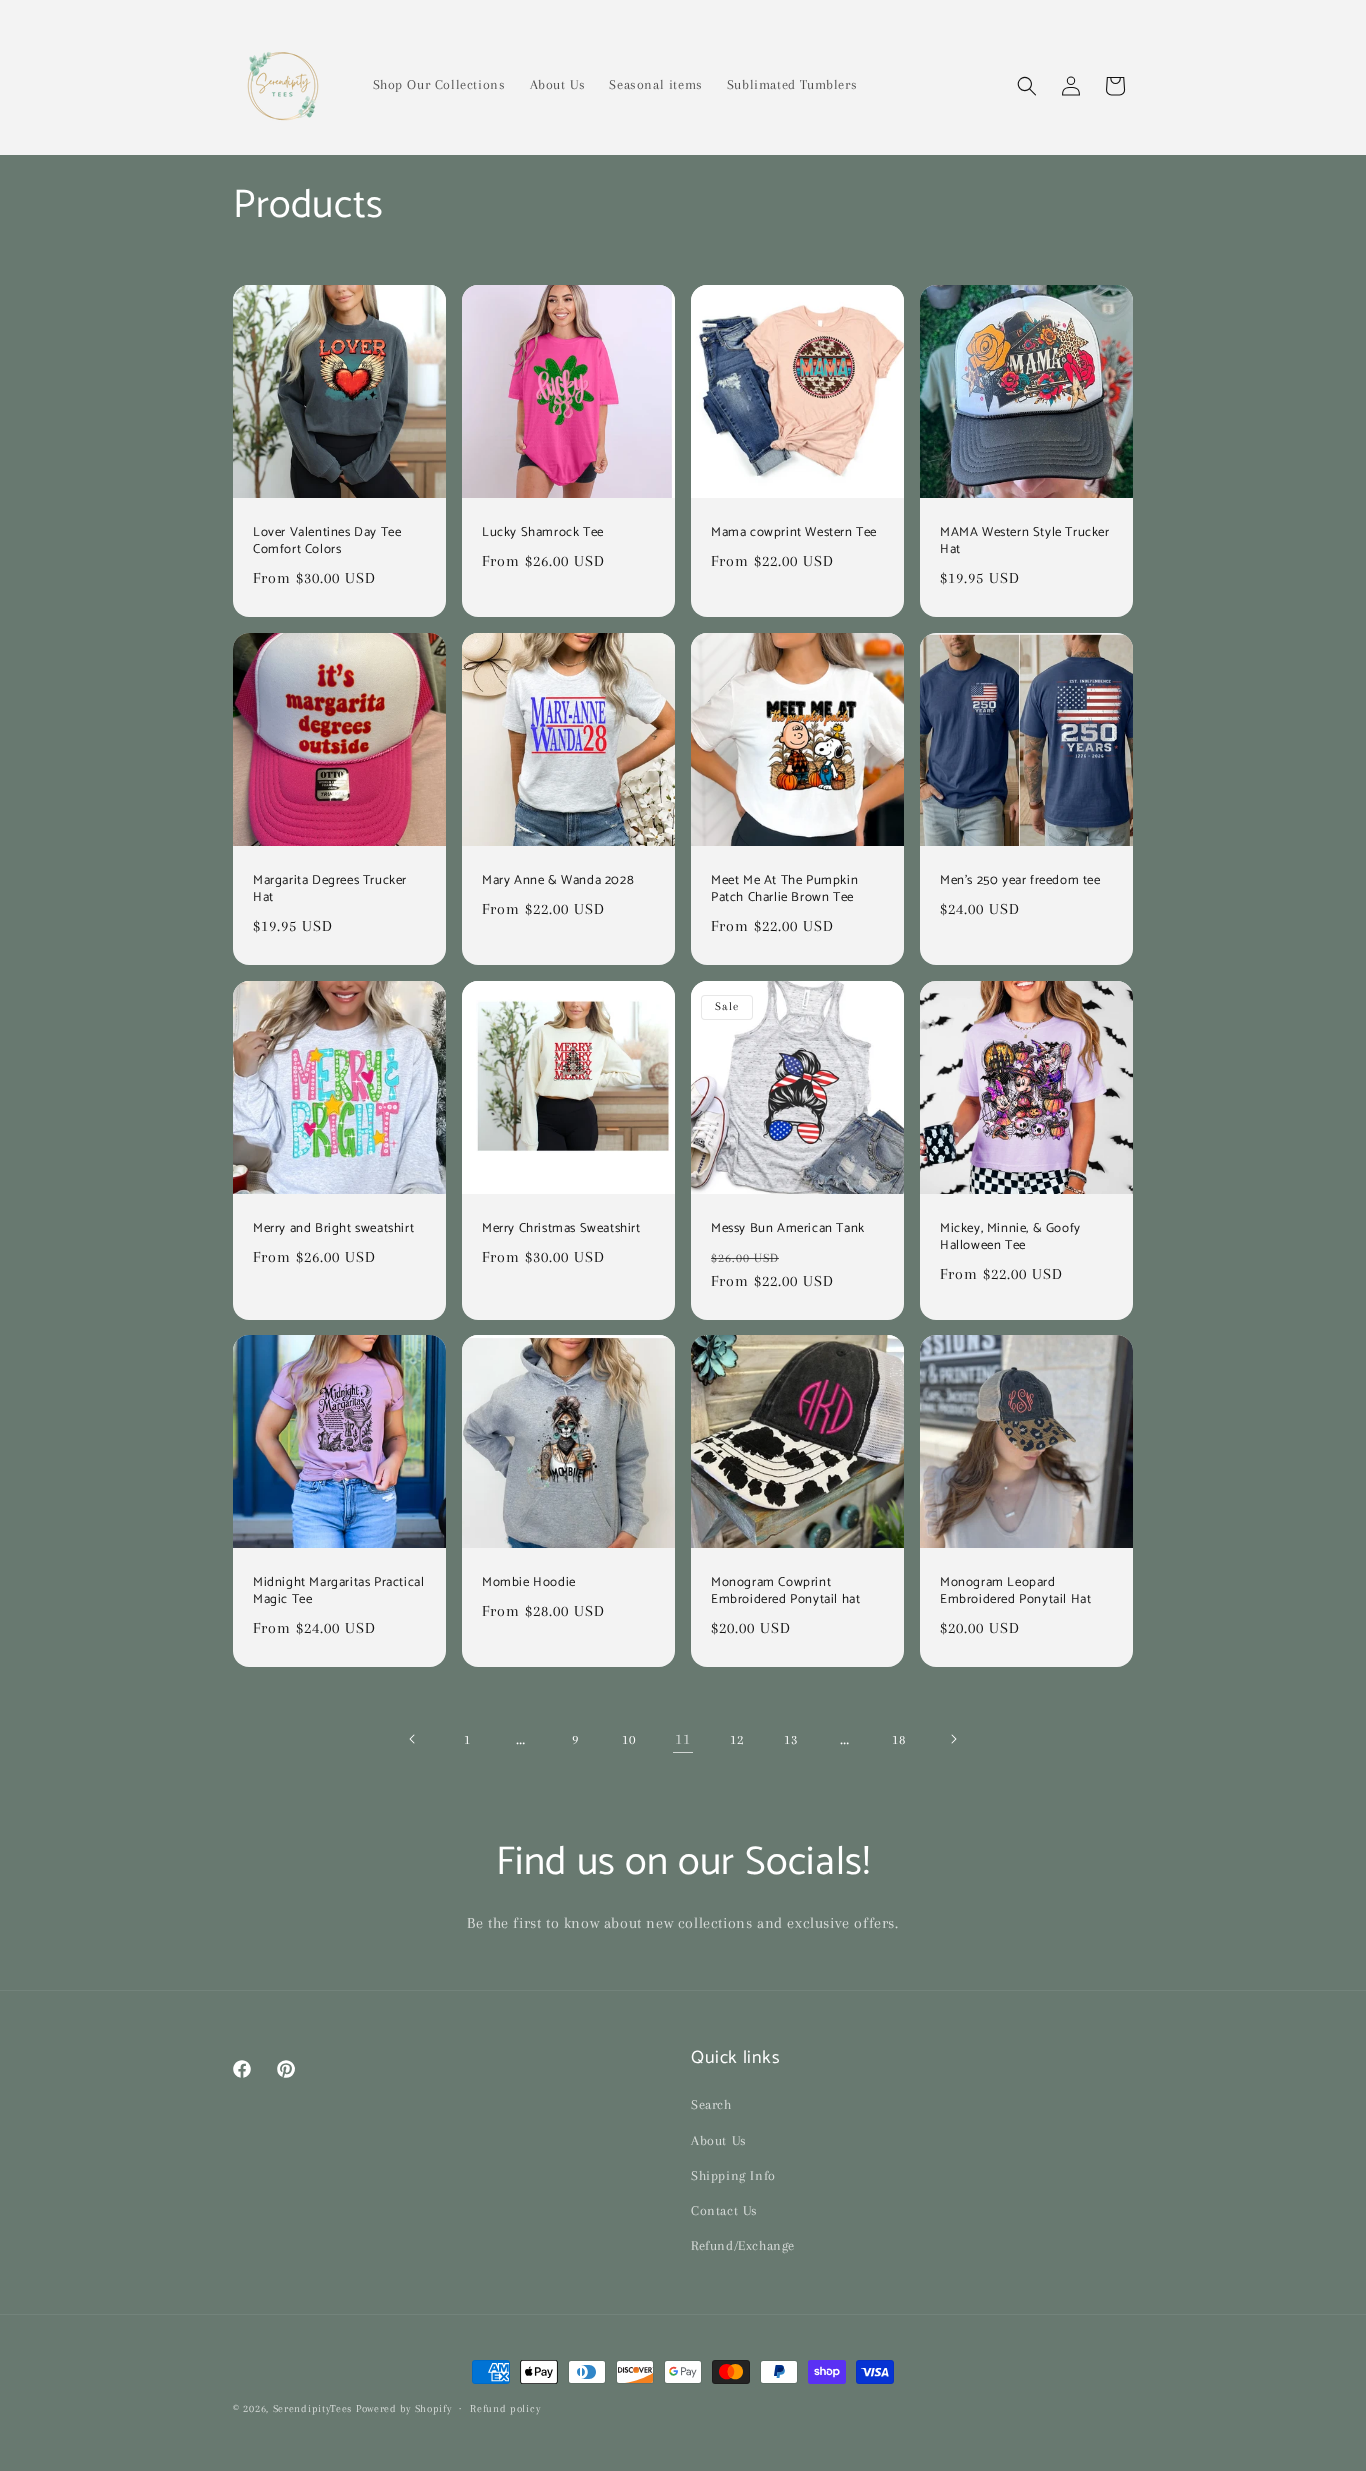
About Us (719, 2140)
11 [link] (682, 1739)
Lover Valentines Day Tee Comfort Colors (327, 542)
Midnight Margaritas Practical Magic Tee (338, 1592)
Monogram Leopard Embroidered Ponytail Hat (1015, 1592)
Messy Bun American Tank (788, 1229)
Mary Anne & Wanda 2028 (558, 881)
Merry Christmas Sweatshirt (561, 1229)
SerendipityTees (313, 2408)
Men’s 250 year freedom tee (1020, 881)
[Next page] (953, 1739)
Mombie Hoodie (529, 1583)
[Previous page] (413, 1739)
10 (628, 1739)
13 (790, 1739)
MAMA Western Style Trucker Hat (1025, 542)
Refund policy (505, 2407)
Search (711, 2105)
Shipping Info (733, 2175)
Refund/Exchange (743, 2245)
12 (736, 1739)
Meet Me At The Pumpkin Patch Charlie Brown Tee (784, 890)
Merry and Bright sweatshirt (333, 1229)
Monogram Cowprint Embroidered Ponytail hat (785, 1592)
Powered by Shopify (404, 2408)
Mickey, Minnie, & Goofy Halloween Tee (1010, 1238)
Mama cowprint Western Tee (794, 533)
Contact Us (724, 2210)
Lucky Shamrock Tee (543, 533)
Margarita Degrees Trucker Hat (330, 890)
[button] (1027, 86)
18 (898, 1739)
